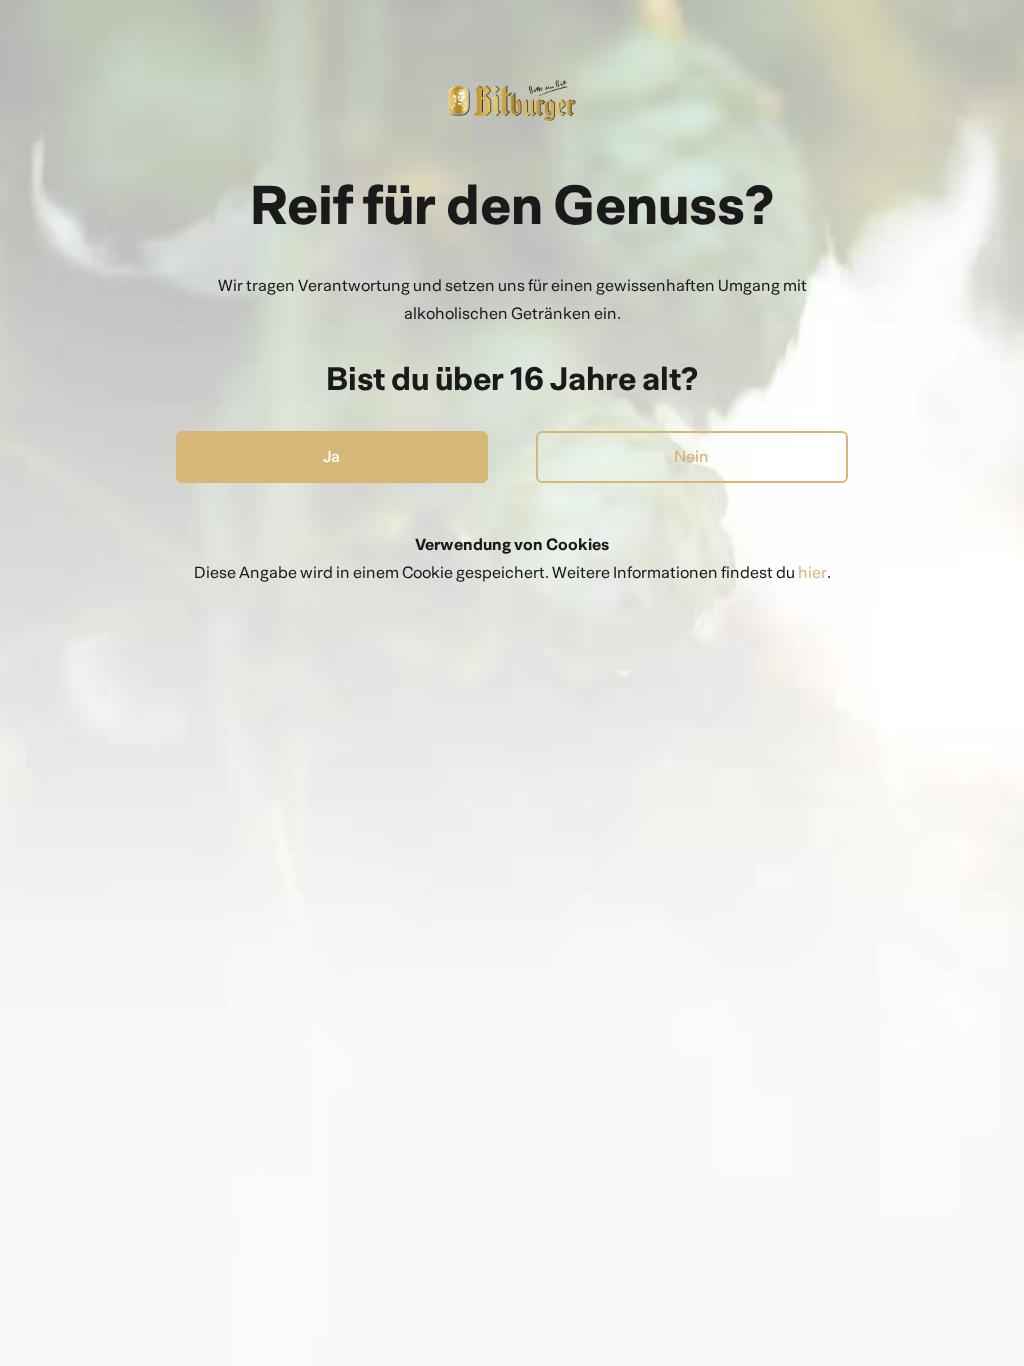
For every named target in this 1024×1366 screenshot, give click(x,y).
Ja (331, 456)
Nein (691, 456)
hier (812, 572)
